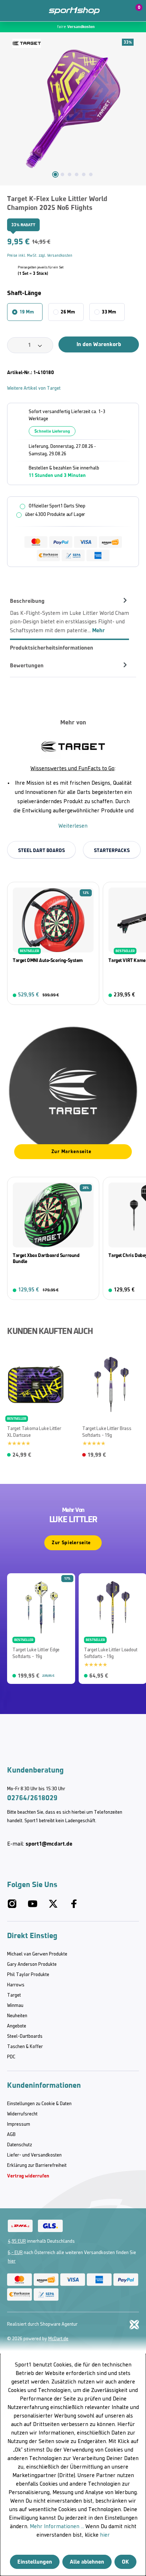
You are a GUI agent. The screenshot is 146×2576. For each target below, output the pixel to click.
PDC (11, 2057)
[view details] (53, 943)
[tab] (69, 616)
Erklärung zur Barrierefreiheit (37, 2166)
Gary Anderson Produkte (32, 1965)
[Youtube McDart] (33, 1907)
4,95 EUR (17, 2241)
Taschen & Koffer (25, 2047)
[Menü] (11, 11)
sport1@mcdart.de (49, 1844)
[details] (27, 43)
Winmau (15, 2006)
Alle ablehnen (87, 2562)
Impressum (19, 2124)
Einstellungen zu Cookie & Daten (39, 2104)
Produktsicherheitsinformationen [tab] (52, 648)
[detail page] (135, 1453)
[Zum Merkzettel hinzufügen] (136, 202)
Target (14, 1995)
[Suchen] (26, 11)
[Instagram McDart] (12, 1907)
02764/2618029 (32, 1798)
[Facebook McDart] (74, 1907)
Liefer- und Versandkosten (34, 2155)
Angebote (17, 2026)
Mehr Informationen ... (57, 2527)
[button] (118, 11)
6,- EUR (15, 2253)
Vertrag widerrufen (28, 2176)
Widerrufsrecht (22, 2114)
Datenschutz (19, 2145)
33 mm (109, 312)
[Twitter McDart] (53, 1907)
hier (12, 2261)
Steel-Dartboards (25, 2037)
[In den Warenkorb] (89, 995)
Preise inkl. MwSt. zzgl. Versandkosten (40, 256)
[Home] (74, 11)
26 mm (68, 312)
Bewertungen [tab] (27, 665)
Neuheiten (17, 2016)
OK (125, 2562)
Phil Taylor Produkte (28, 1975)
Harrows (16, 1985)
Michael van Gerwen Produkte (37, 1954)
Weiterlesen (73, 826)
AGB (11, 2135)
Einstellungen (35, 2562)
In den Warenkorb (99, 344)
